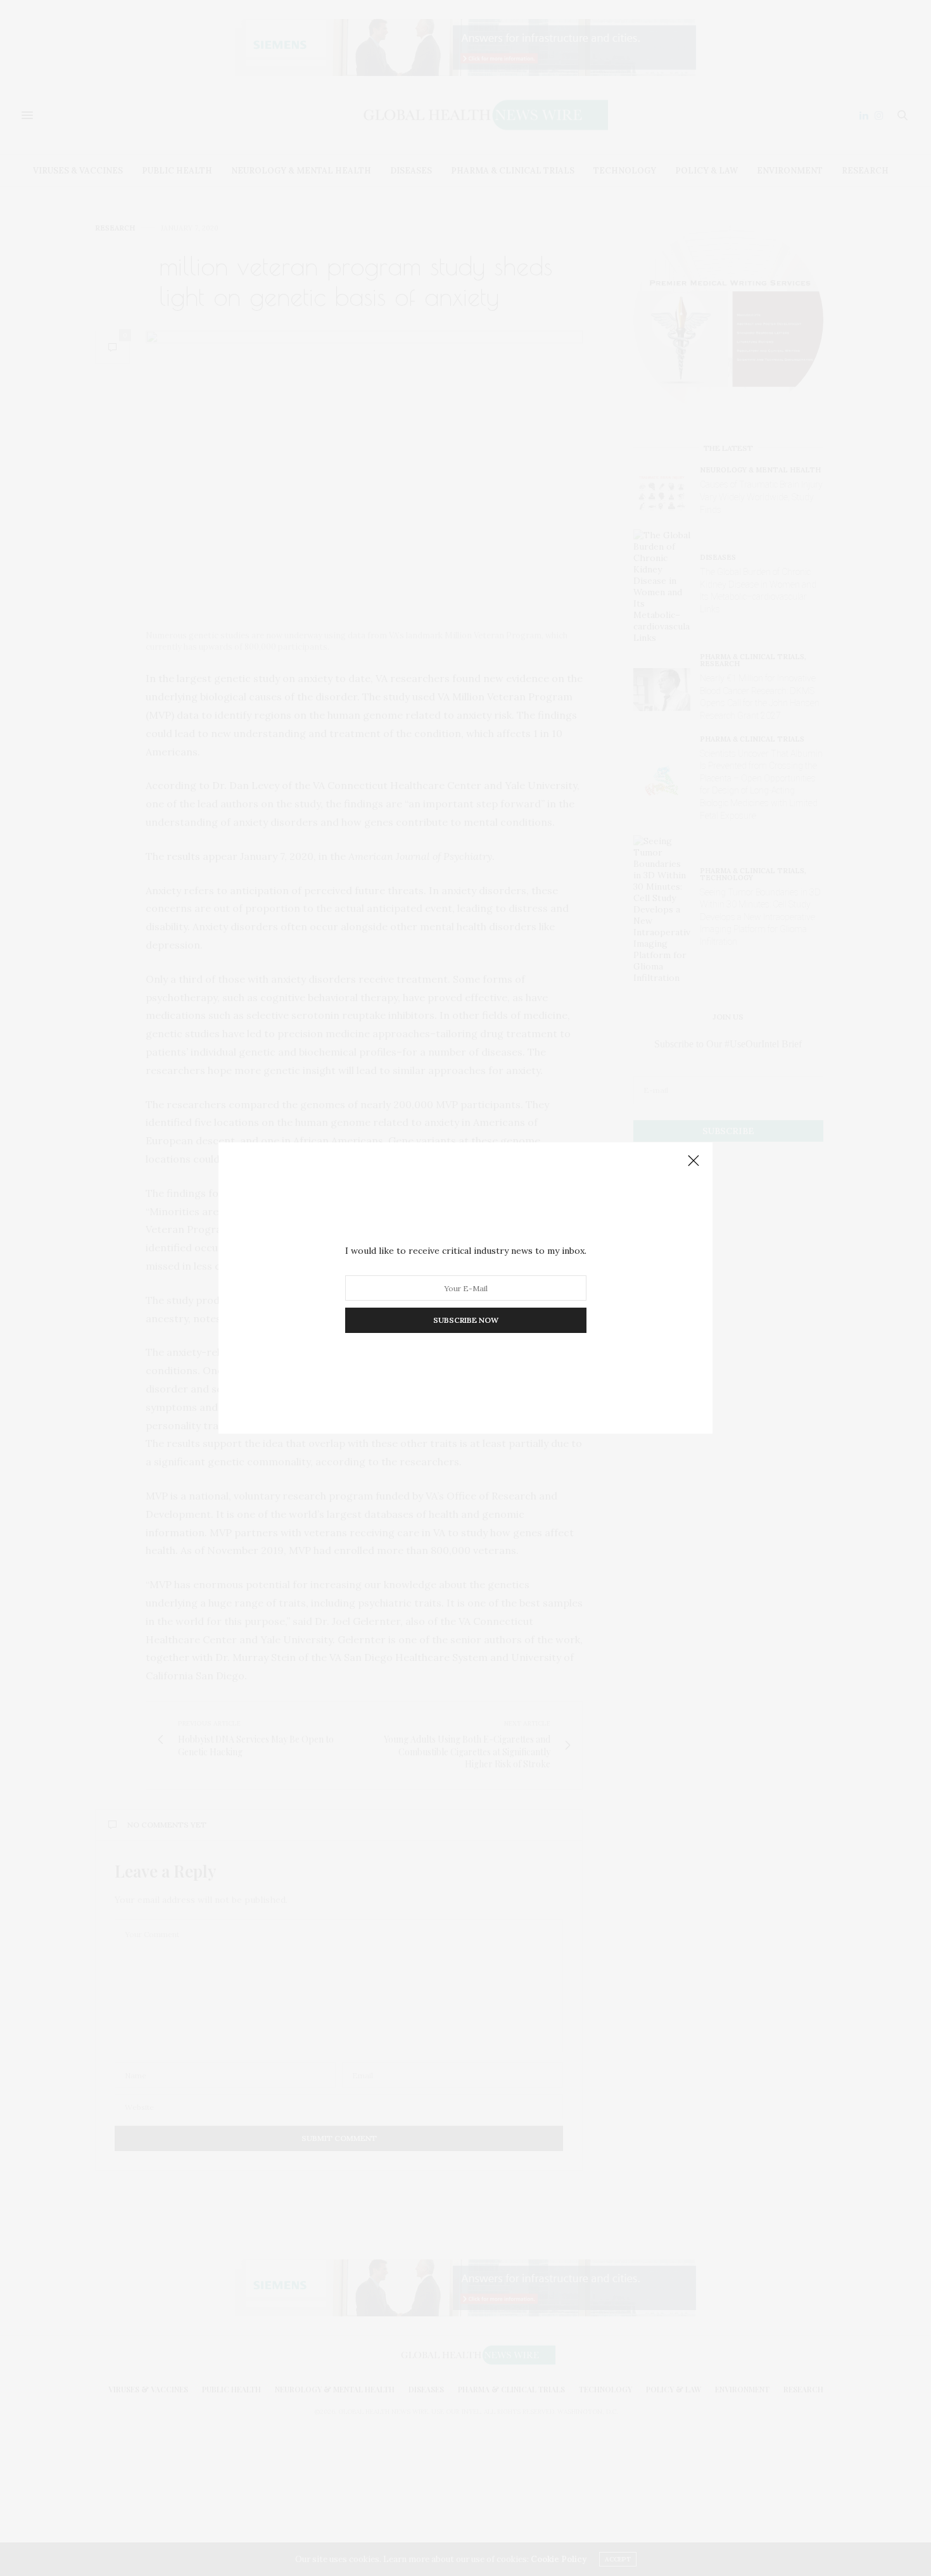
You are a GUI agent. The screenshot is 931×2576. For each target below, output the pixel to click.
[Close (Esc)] (693, 1161)
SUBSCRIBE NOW (466, 1320)
